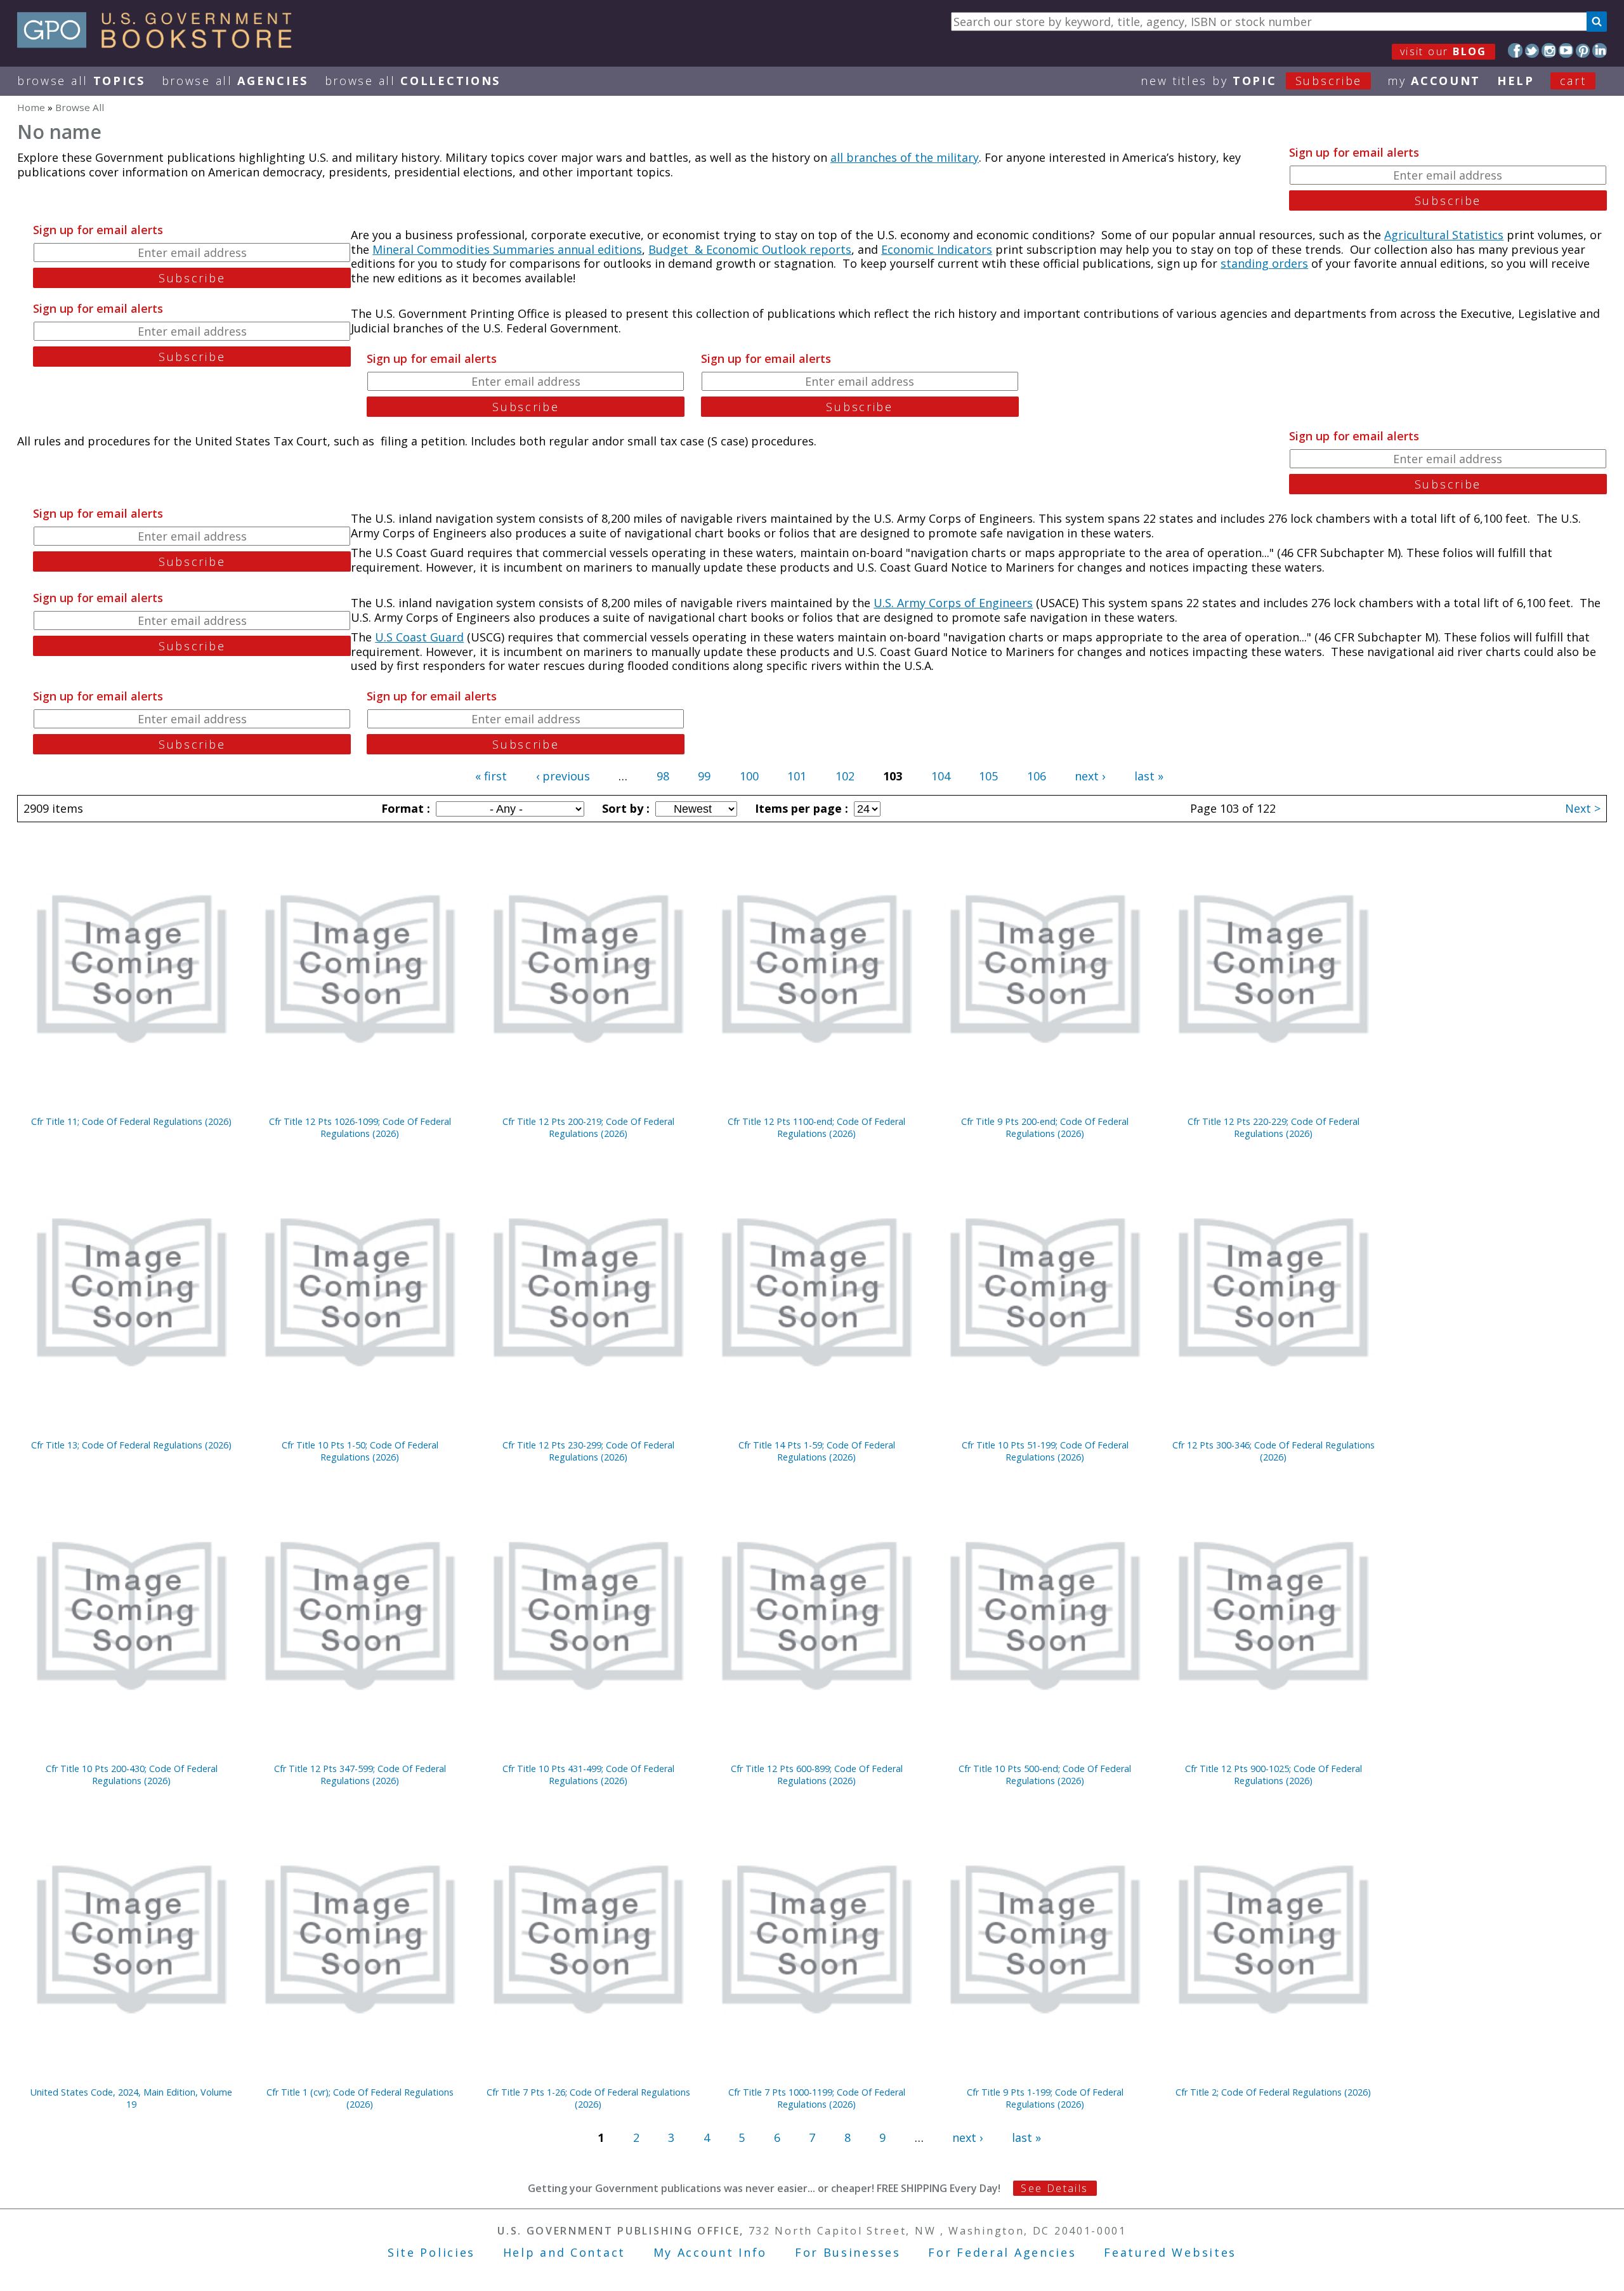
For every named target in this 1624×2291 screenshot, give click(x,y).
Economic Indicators (937, 249)
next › (1090, 776)
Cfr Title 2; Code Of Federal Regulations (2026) (1273, 2092)
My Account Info (710, 2252)
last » (1149, 776)
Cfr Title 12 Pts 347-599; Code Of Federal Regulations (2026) (360, 1775)
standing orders (1264, 263)
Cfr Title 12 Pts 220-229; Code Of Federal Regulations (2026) (1274, 1127)
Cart (1573, 81)
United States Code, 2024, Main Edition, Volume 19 (131, 2098)
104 (941, 776)
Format (404, 808)
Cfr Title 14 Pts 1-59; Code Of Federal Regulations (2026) (817, 1451)
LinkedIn (1600, 50)
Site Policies (431, 2252)
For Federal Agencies (1002, 2252)
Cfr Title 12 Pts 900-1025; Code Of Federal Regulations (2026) (1274, 1775)
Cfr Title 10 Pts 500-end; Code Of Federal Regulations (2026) (1045, 1775)
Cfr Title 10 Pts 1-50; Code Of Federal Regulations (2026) (360, 1451)
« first (491, 776)
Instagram (1549, 50)
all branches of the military (905, 157)
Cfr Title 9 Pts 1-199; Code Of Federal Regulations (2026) (1045, 2098)
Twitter (1532, 50)
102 (845, 776)
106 (1037, 776)
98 (663, 776)
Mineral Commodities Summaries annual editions (507, 249)
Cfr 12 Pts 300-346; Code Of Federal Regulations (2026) (1274, 1451)
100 (749, 776)
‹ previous (563, 776)
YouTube (1566, 50)
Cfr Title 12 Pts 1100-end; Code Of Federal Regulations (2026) (816, 1127)
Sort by (624, 808)
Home (31, 107)
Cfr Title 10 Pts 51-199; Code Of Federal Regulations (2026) (1045, 1451)
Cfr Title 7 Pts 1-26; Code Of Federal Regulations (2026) (588, 2098)
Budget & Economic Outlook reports (750, 249)
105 (988, 776)
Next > (1583, 808)
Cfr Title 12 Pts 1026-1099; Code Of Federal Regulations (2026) (360, 1127)
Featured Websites (1170, 2252)
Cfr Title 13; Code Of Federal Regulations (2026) (131, 1445)
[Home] (160, 44)
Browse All (81, 81)
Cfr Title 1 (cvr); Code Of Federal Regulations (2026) (360, 2098)
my (1434, 81)
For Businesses (848, 2252)
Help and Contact (564, 2252)
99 (704, 776)
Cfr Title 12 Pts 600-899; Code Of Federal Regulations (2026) (817, 1775)
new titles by (1251, 81)
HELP (1516, 81)
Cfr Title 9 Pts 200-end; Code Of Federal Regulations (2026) (1045, 1127)
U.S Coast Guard (419, 637)
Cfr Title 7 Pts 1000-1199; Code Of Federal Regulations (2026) (817, 2098)
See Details (1054, 2188)
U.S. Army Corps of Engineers (953, 603)
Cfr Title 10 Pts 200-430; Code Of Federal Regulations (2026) (132, 1775)
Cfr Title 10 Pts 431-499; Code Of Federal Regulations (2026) (588, 1775)
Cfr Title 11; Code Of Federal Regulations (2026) (131, 1121)
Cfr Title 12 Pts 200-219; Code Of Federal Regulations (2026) (588, 1127)
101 (797, 776)
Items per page (800, 808)
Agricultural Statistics (1444, 235)
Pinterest (1583, 50)
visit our (1444, 51)
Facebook (1515, 50)
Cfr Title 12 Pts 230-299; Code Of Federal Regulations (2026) (588, 1451)
